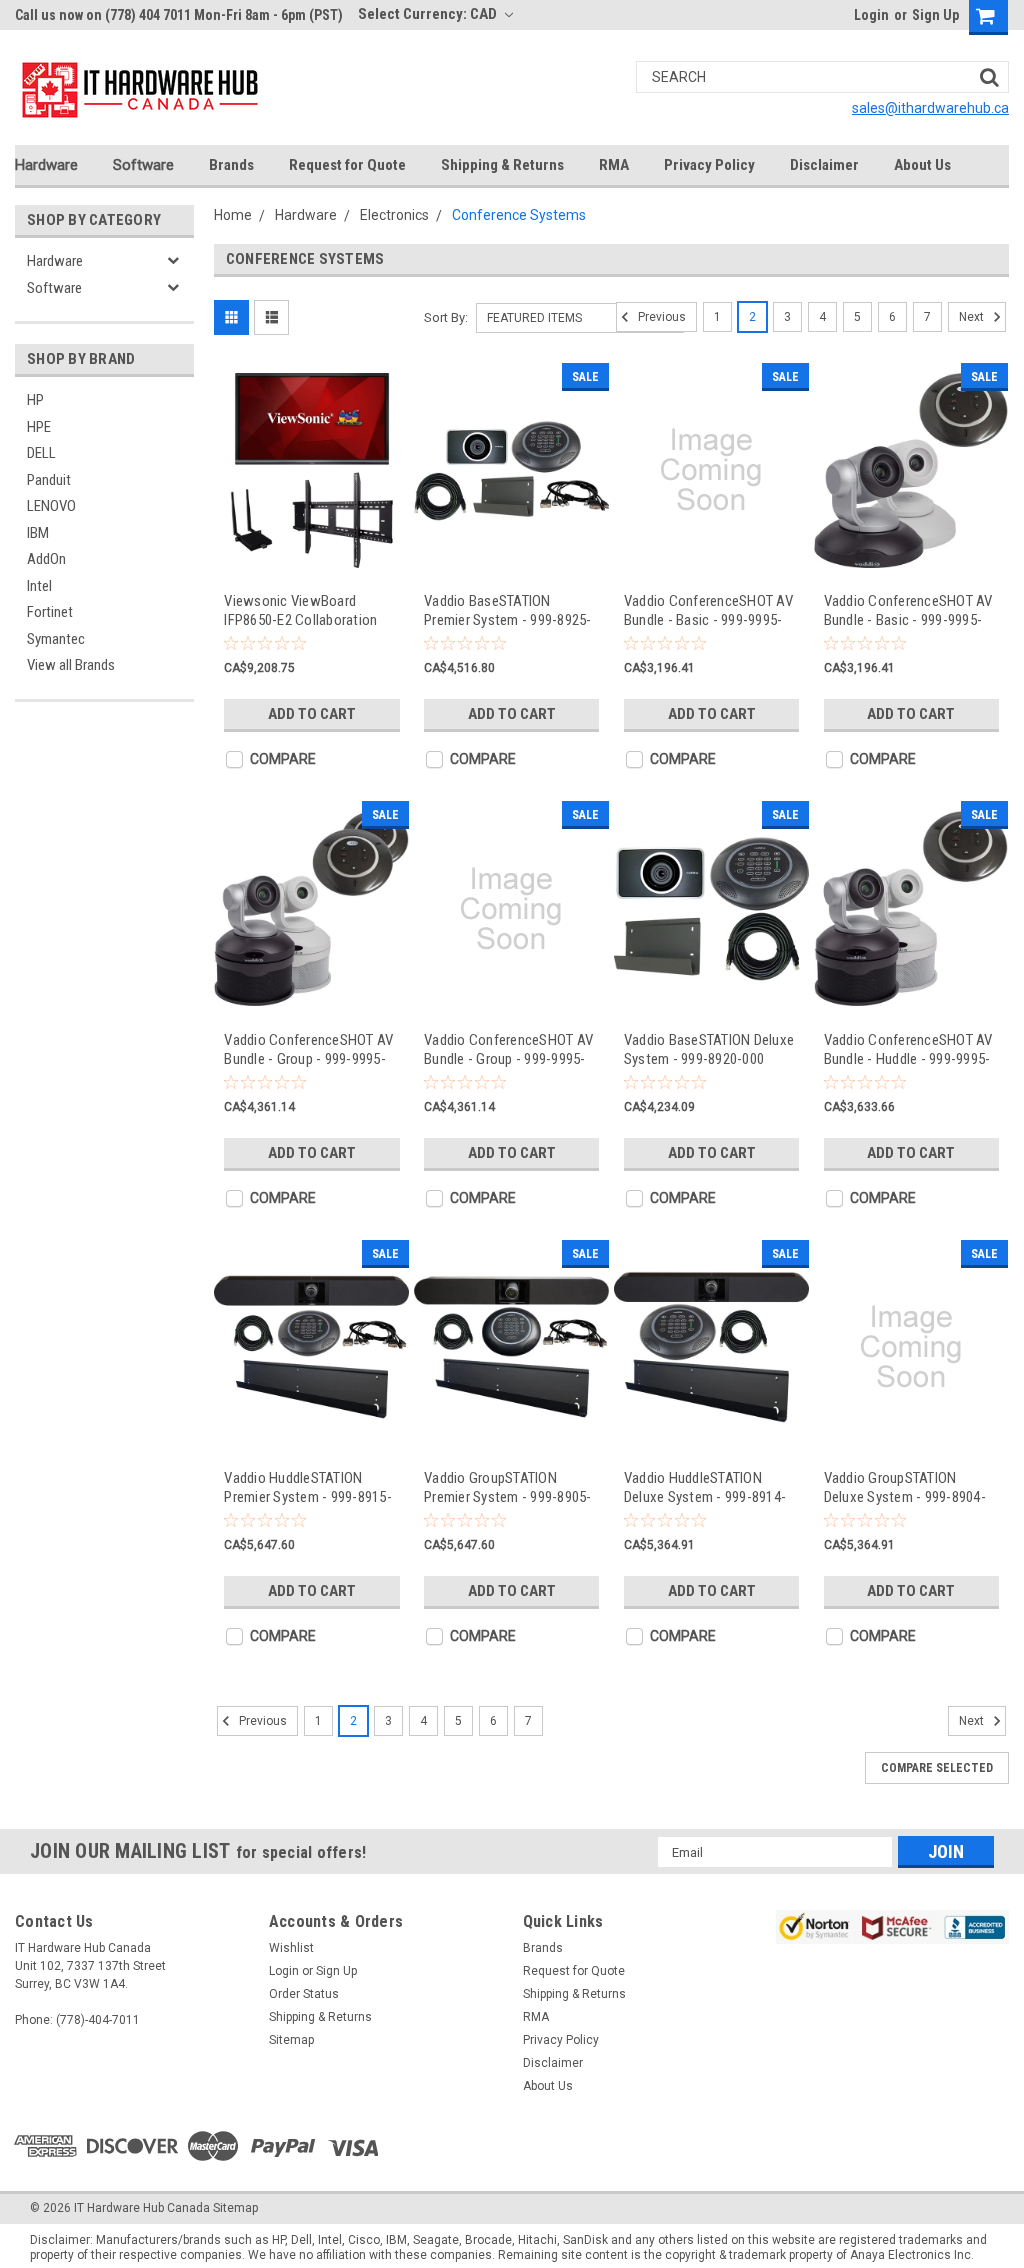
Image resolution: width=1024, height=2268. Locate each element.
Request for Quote (347, 165)
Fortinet (50, 612)
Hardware (46, 165)
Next (973, 317)
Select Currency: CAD (429, 14)
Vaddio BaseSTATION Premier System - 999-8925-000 (508, 610)
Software (143, 165)
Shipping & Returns (502, 165)
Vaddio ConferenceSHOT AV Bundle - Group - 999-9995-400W (308, 1049)
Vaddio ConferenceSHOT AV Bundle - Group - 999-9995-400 (508, 1049)
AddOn (46, 559)
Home (233, 215)
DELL (41, 453)
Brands (231, 165)
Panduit (49, 480)
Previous (660, 317)
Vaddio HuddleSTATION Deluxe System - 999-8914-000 (705, 1487)
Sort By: (446, 317)
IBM (38, 533)
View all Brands (71, 665)
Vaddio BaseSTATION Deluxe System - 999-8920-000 (709, 1049)
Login (871, 15)
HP (35, 400)
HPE (39, 427)
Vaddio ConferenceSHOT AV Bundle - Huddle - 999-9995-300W (908, 1049)
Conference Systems (519, 215)
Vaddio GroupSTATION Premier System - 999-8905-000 (508, 1487)
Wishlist (291, 1948)
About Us (922, 165)
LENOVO (51, 506)
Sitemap (291, 2040)
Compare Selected (937, 1768)
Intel (39, 586)
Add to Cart (312, 714)
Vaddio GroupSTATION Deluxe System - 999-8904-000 (905, 1487)
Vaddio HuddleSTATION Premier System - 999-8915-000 (308, 1487)
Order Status (304, 1994)
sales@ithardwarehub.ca (930, 108)
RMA (614, 165)
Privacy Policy (709, 165)
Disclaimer (824, 165)
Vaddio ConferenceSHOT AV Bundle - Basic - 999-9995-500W (708, 610)
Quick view (312, 560)
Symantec (56, 639)
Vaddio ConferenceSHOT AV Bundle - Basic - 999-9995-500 (908, 610)
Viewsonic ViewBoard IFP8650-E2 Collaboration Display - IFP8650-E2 (300, 610)
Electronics (394, 215)
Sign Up (935, 15)
